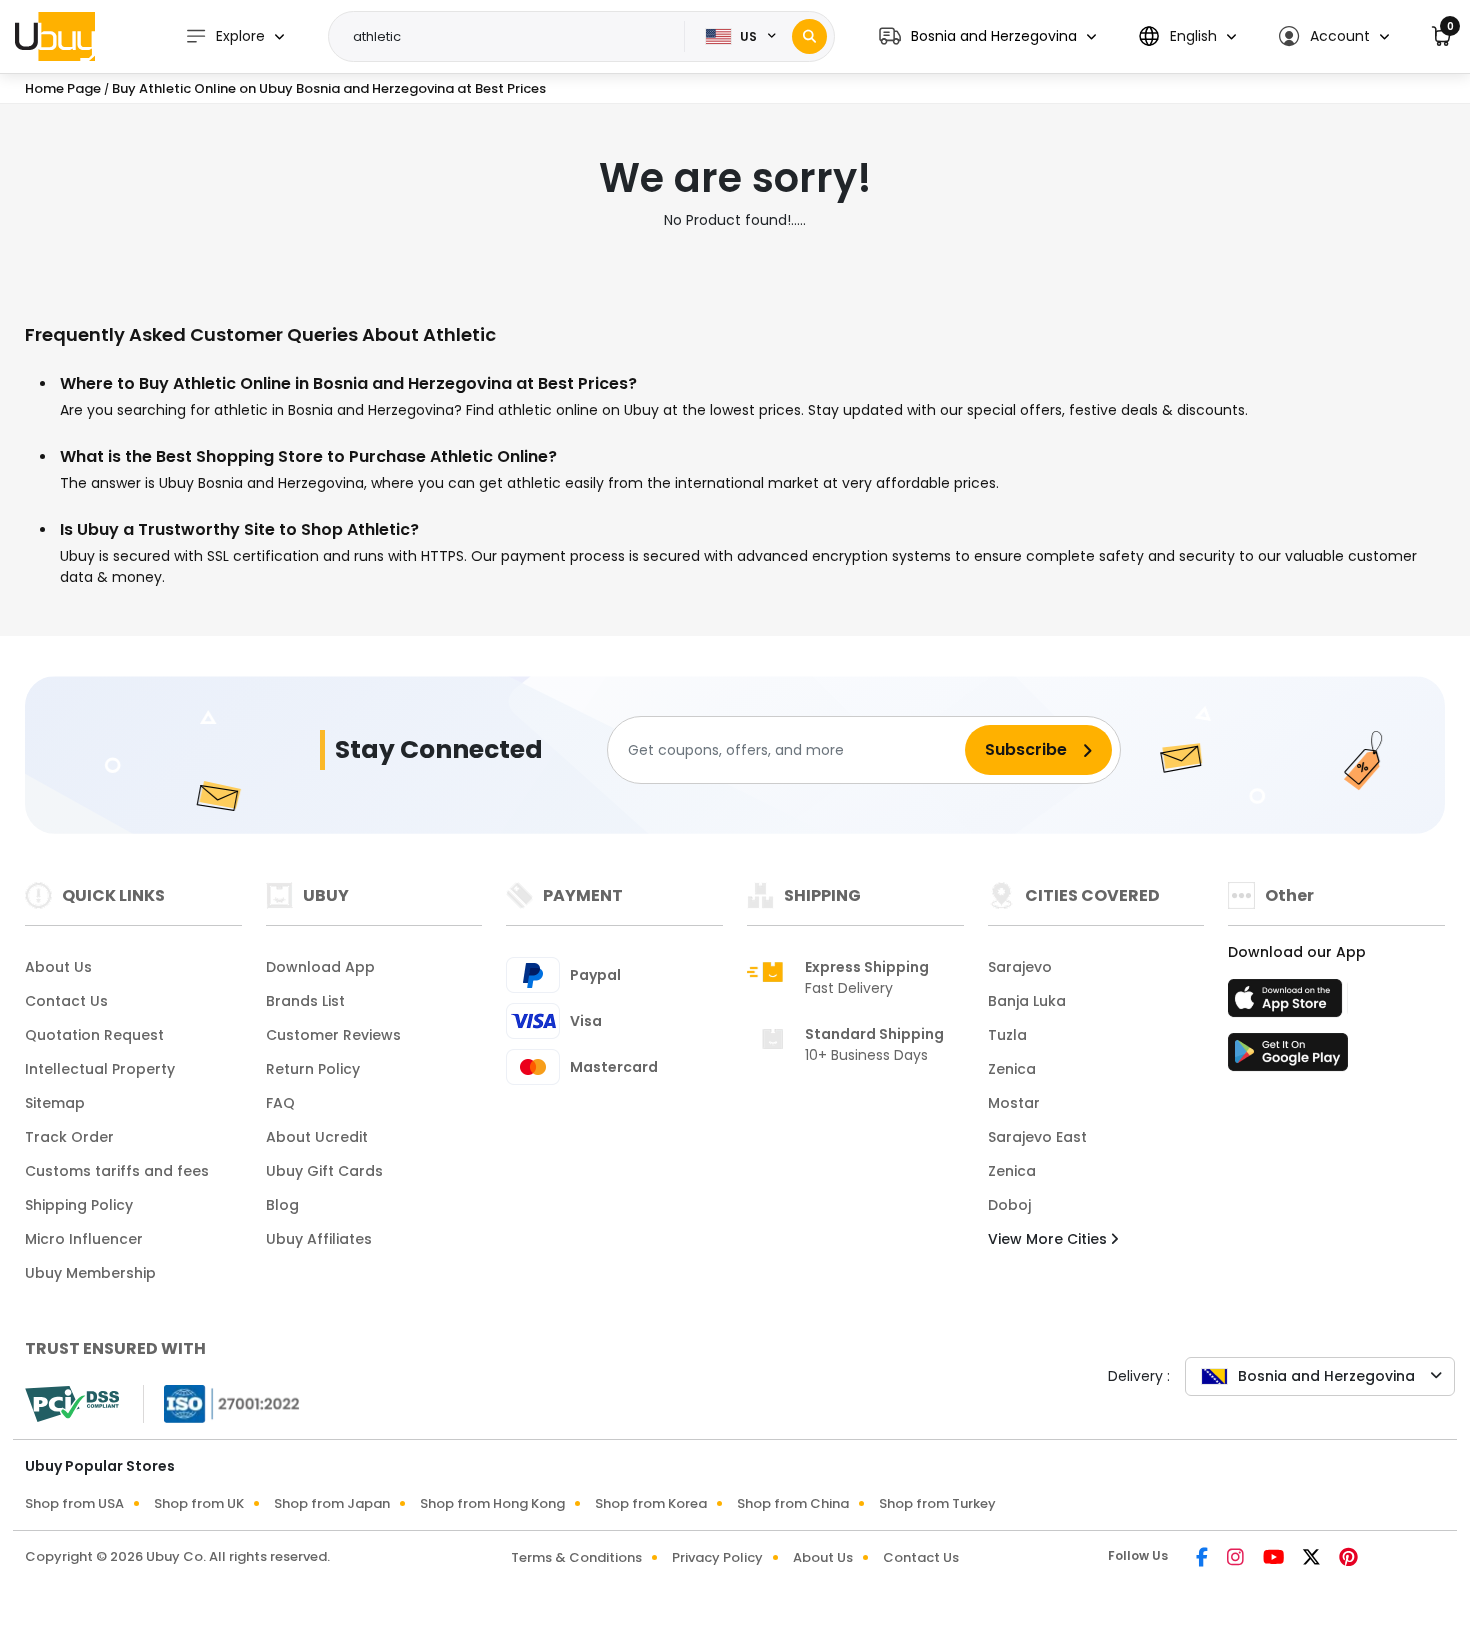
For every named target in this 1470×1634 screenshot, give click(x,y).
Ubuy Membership (90, 1273)
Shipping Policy (79, 1205)
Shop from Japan (332, 1503)
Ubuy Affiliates (319, 1239)
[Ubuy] (55, 36)
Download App (320, 967)
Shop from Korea (651, 1503)
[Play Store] (1288, 1058)
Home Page (63, 88)
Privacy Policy (717, 1557)
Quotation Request (94, 1035)
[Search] (809, 36)
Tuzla (1007, 1035)
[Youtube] (1275, 1559)
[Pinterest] (1348, 1559)
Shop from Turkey (937, 1503)
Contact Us (66, 1001)
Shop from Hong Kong (492, 1503)
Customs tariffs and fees (117, 1171)
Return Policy (313, 1069)
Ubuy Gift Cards (324, 1171)
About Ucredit (317, 1137)
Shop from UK (199, 1503)
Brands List (305, 1001)
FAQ (280, 1103)
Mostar (1014, 1103)
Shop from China (793, 1503)
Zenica (1012, 1069)
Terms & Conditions (576, 1557)
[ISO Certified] (222, 1403)
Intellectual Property (100, 1069)
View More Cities (1049, 1239)
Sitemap (55, 1103)
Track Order (69, 1137)
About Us (58, 967)
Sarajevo (1020, 967)
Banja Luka (1027, 1001)
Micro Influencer (84, 1239)
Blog (282, 1205)
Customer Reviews (333, 1035)
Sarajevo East (1037, 1137)
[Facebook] (1203, 1559)
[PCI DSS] (72, 1404)
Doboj (1009, 1205)
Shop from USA (74, 1503)
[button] (987, 36)
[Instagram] (1237, 1559)
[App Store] (1288, 1004)
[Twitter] (1313, 1559)
